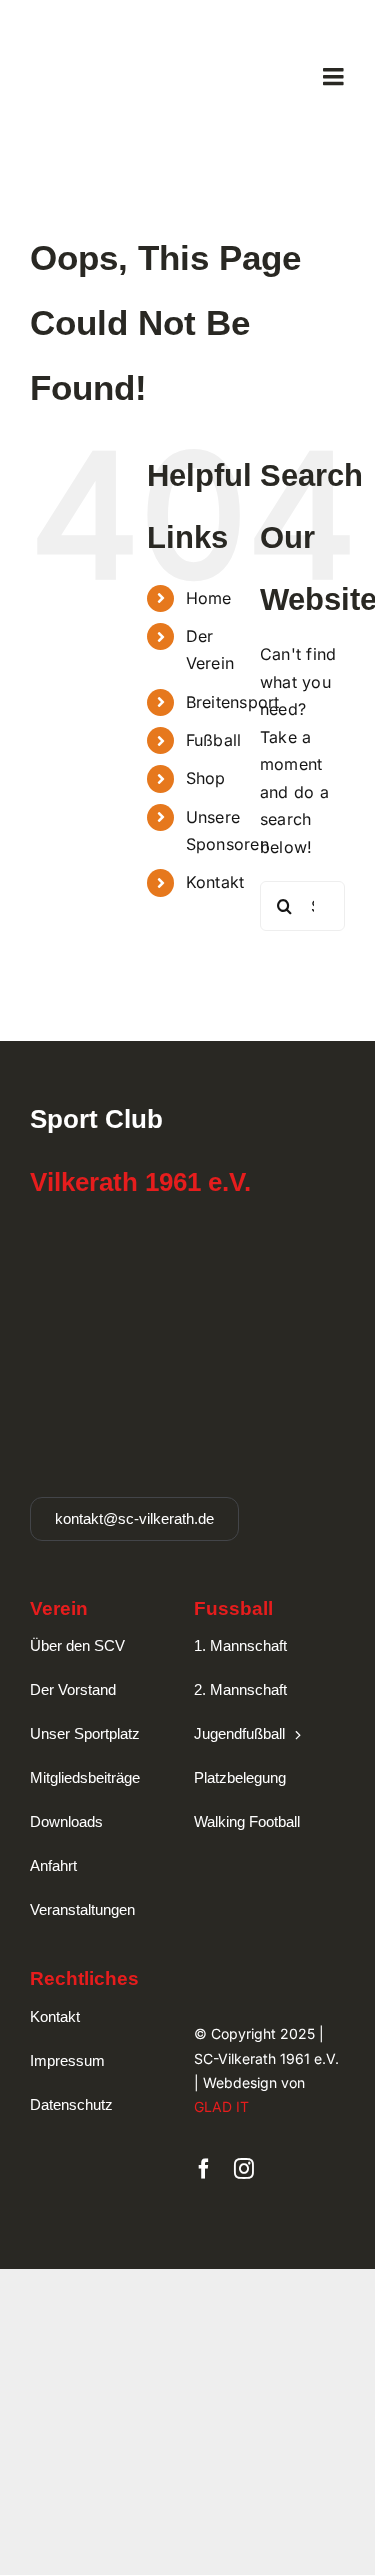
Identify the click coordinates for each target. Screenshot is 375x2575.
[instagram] (244, 2169)
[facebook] (204, 2169)
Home (209, 598)
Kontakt (215, 882)
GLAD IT (221, 2106)
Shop (206, 778)
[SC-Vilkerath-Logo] (106, 26)
